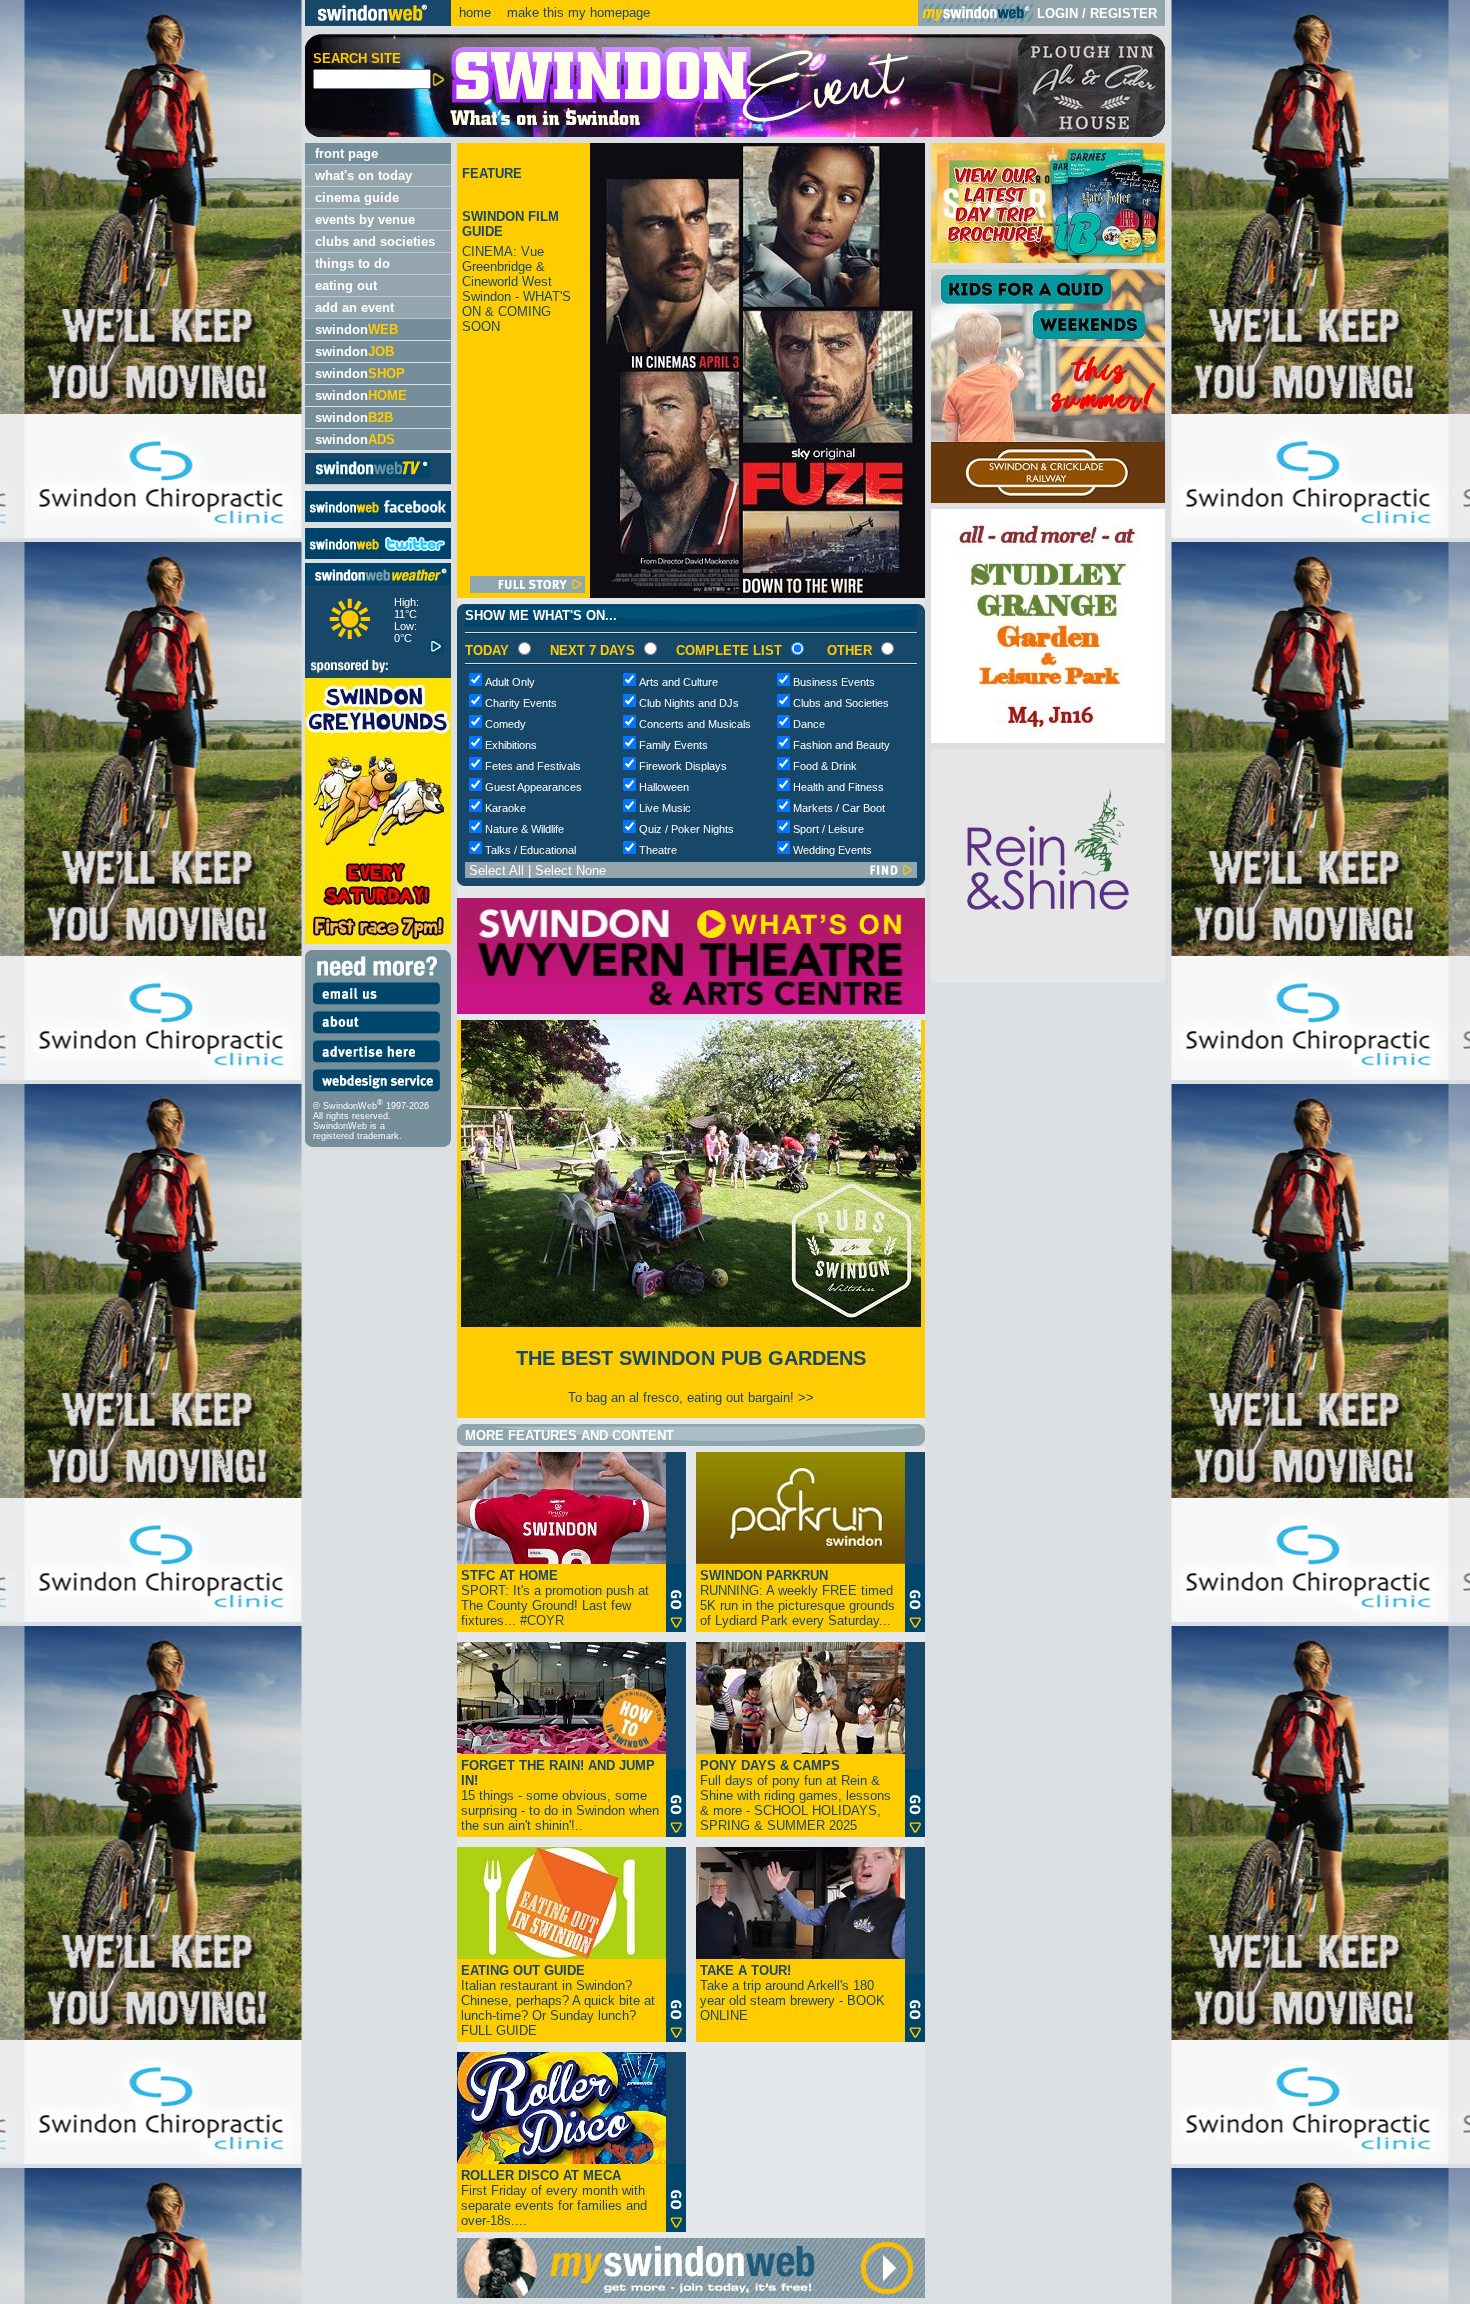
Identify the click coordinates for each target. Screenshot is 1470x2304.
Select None (570, 870)
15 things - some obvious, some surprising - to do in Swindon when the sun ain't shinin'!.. (560, 1795)
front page (346, 153)
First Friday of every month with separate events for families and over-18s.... (554, 2198)
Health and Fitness (838, 787)
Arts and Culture (678, 682)
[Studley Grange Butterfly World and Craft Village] (1048, 738)
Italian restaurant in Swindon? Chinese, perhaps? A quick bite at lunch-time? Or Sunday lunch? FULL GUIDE (558, 2000)
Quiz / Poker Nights (686, 829)
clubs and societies (375, 241)
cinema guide (357, 197)
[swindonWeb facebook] (378, 517)
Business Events (834, 682)
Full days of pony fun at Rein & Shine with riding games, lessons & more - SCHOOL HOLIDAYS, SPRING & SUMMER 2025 (795, 1795)
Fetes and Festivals (533, 766)
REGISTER (1123, 13)
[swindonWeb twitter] (378, 554)
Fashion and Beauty (841, 745)
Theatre (658, 850)
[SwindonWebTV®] (372, 476)
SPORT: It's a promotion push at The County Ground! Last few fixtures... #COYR (555, 1598)
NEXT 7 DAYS (592, 650)
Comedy (505, 724)
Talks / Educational (530, 850)
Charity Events (521, 703)
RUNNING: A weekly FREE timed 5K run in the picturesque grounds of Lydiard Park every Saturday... (797, 1598)
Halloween (664, 787)
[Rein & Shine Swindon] (1048, 978)
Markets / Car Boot (839, 808)
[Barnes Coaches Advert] (1048, 258)
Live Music (665, 808)
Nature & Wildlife (524, 829)
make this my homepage (576, 12)
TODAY (487, 650)
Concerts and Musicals (695, 724)
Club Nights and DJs (689, 703)
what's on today (363, 175)
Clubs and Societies (841, 703)
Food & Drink (825, 766)
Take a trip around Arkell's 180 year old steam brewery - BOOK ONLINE (792, 1993)
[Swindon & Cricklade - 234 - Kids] (1048, 498)
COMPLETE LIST (729, 650)
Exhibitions (511, 745)
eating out (346, 285)
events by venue (365, 219)
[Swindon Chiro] (150, 1152)
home (475, 12)
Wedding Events (832, 850)
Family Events (673, 745)
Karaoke (505, 808)
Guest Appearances (533, 787)
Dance (809, 724)
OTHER (849, 650)
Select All (496, 870)
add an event (354, 307)
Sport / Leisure (828, 829)
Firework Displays (683, 766)
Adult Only (510, 682)
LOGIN (1057, 13)
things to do (352, 263)
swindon (356, 329)
